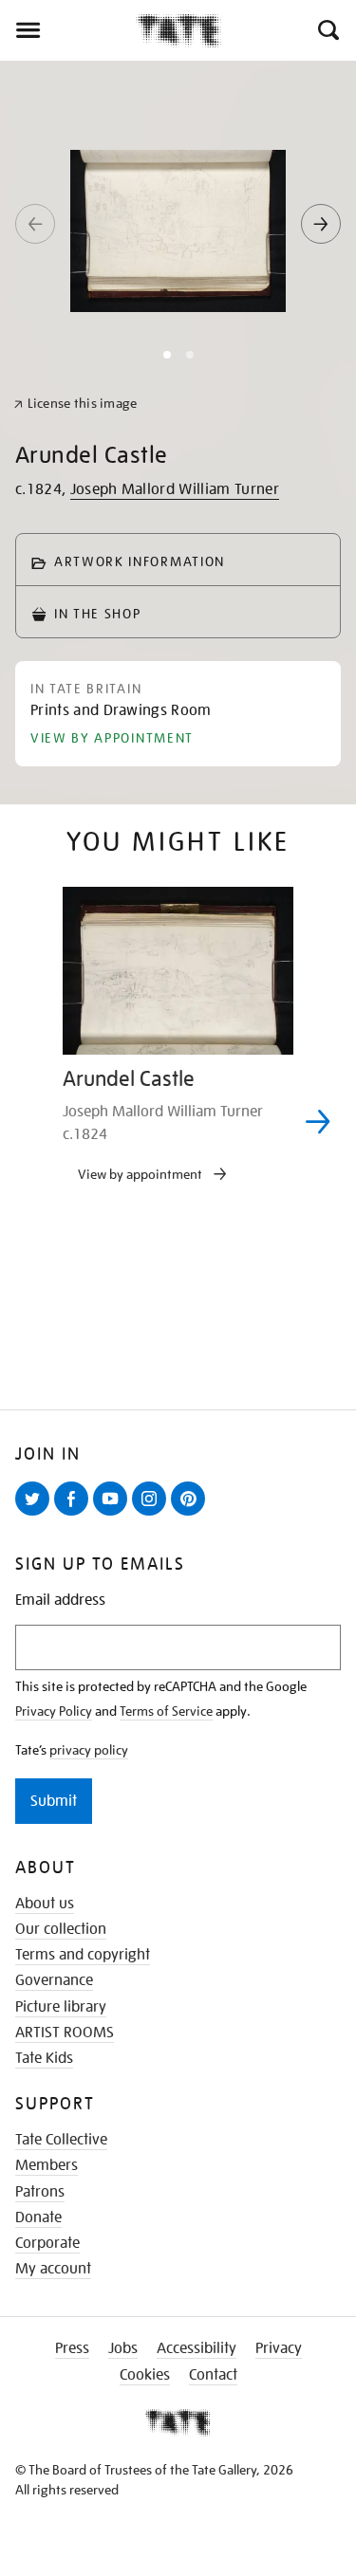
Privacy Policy (54, 1711)
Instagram (153, 1515)
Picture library (61, 2007)
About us (45, 1904)
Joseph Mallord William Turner (175, 489)
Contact (213, 2375)
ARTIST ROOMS (65, 2033)
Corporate (47, 2243)
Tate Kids (44, 2058)
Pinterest (192, 1515)
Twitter (36, 1515)
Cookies (145, 2375)
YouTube (114, 1515)
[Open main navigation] (68, 30)
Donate (38, 2217)
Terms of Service (166, 1711)
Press (72, 2348)
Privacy (279, 2348)
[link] (75, 404)
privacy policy (89, 1750)
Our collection (61, 1929)
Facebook (75, 1515)
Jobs (123, 2348)
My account (53, 2269)
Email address (60, 1601)
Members (47, 2165)
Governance (54, 1980)
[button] (327, 30)
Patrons (40, 2192)
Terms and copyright (83, 1955)
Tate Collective (61, 2140)
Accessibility (197, 2348)
